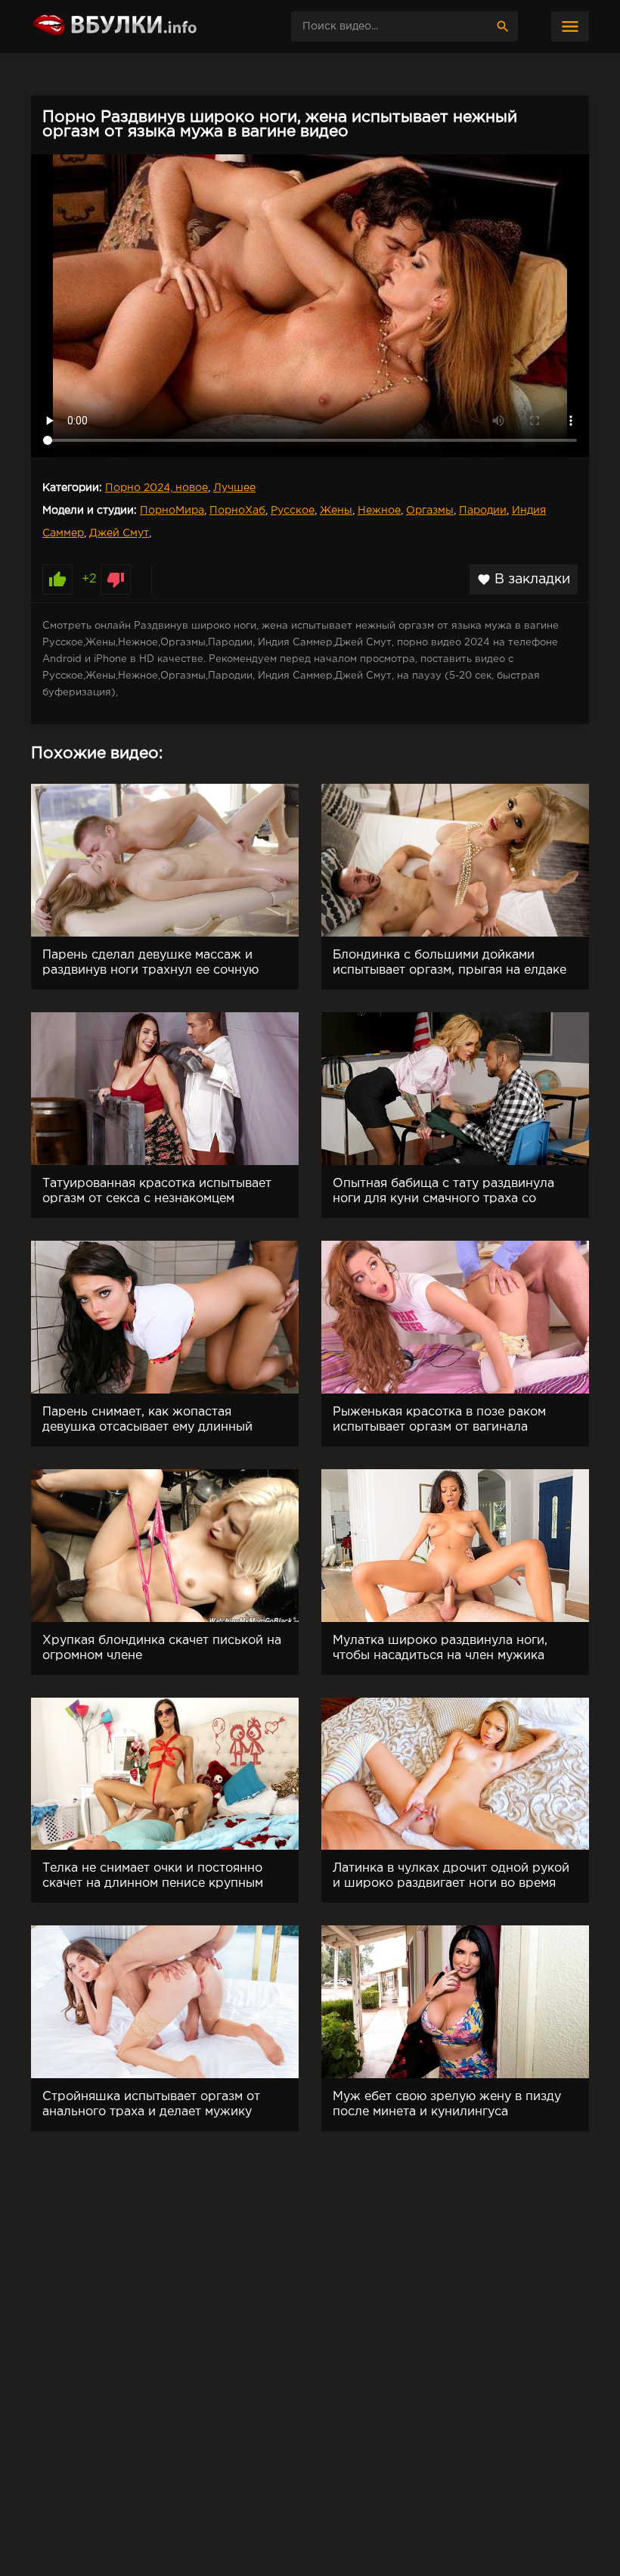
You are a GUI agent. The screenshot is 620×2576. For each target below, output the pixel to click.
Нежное (379, 511)
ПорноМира (172, 511)
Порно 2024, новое (157, 488)
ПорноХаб (237, 511)
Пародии (483, 511)
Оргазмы (430, 511)
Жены (336, 511)
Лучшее (234, 488)
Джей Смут (119, 533)
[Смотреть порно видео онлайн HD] (144, 26)
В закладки (524, 580)
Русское (293, 511)
